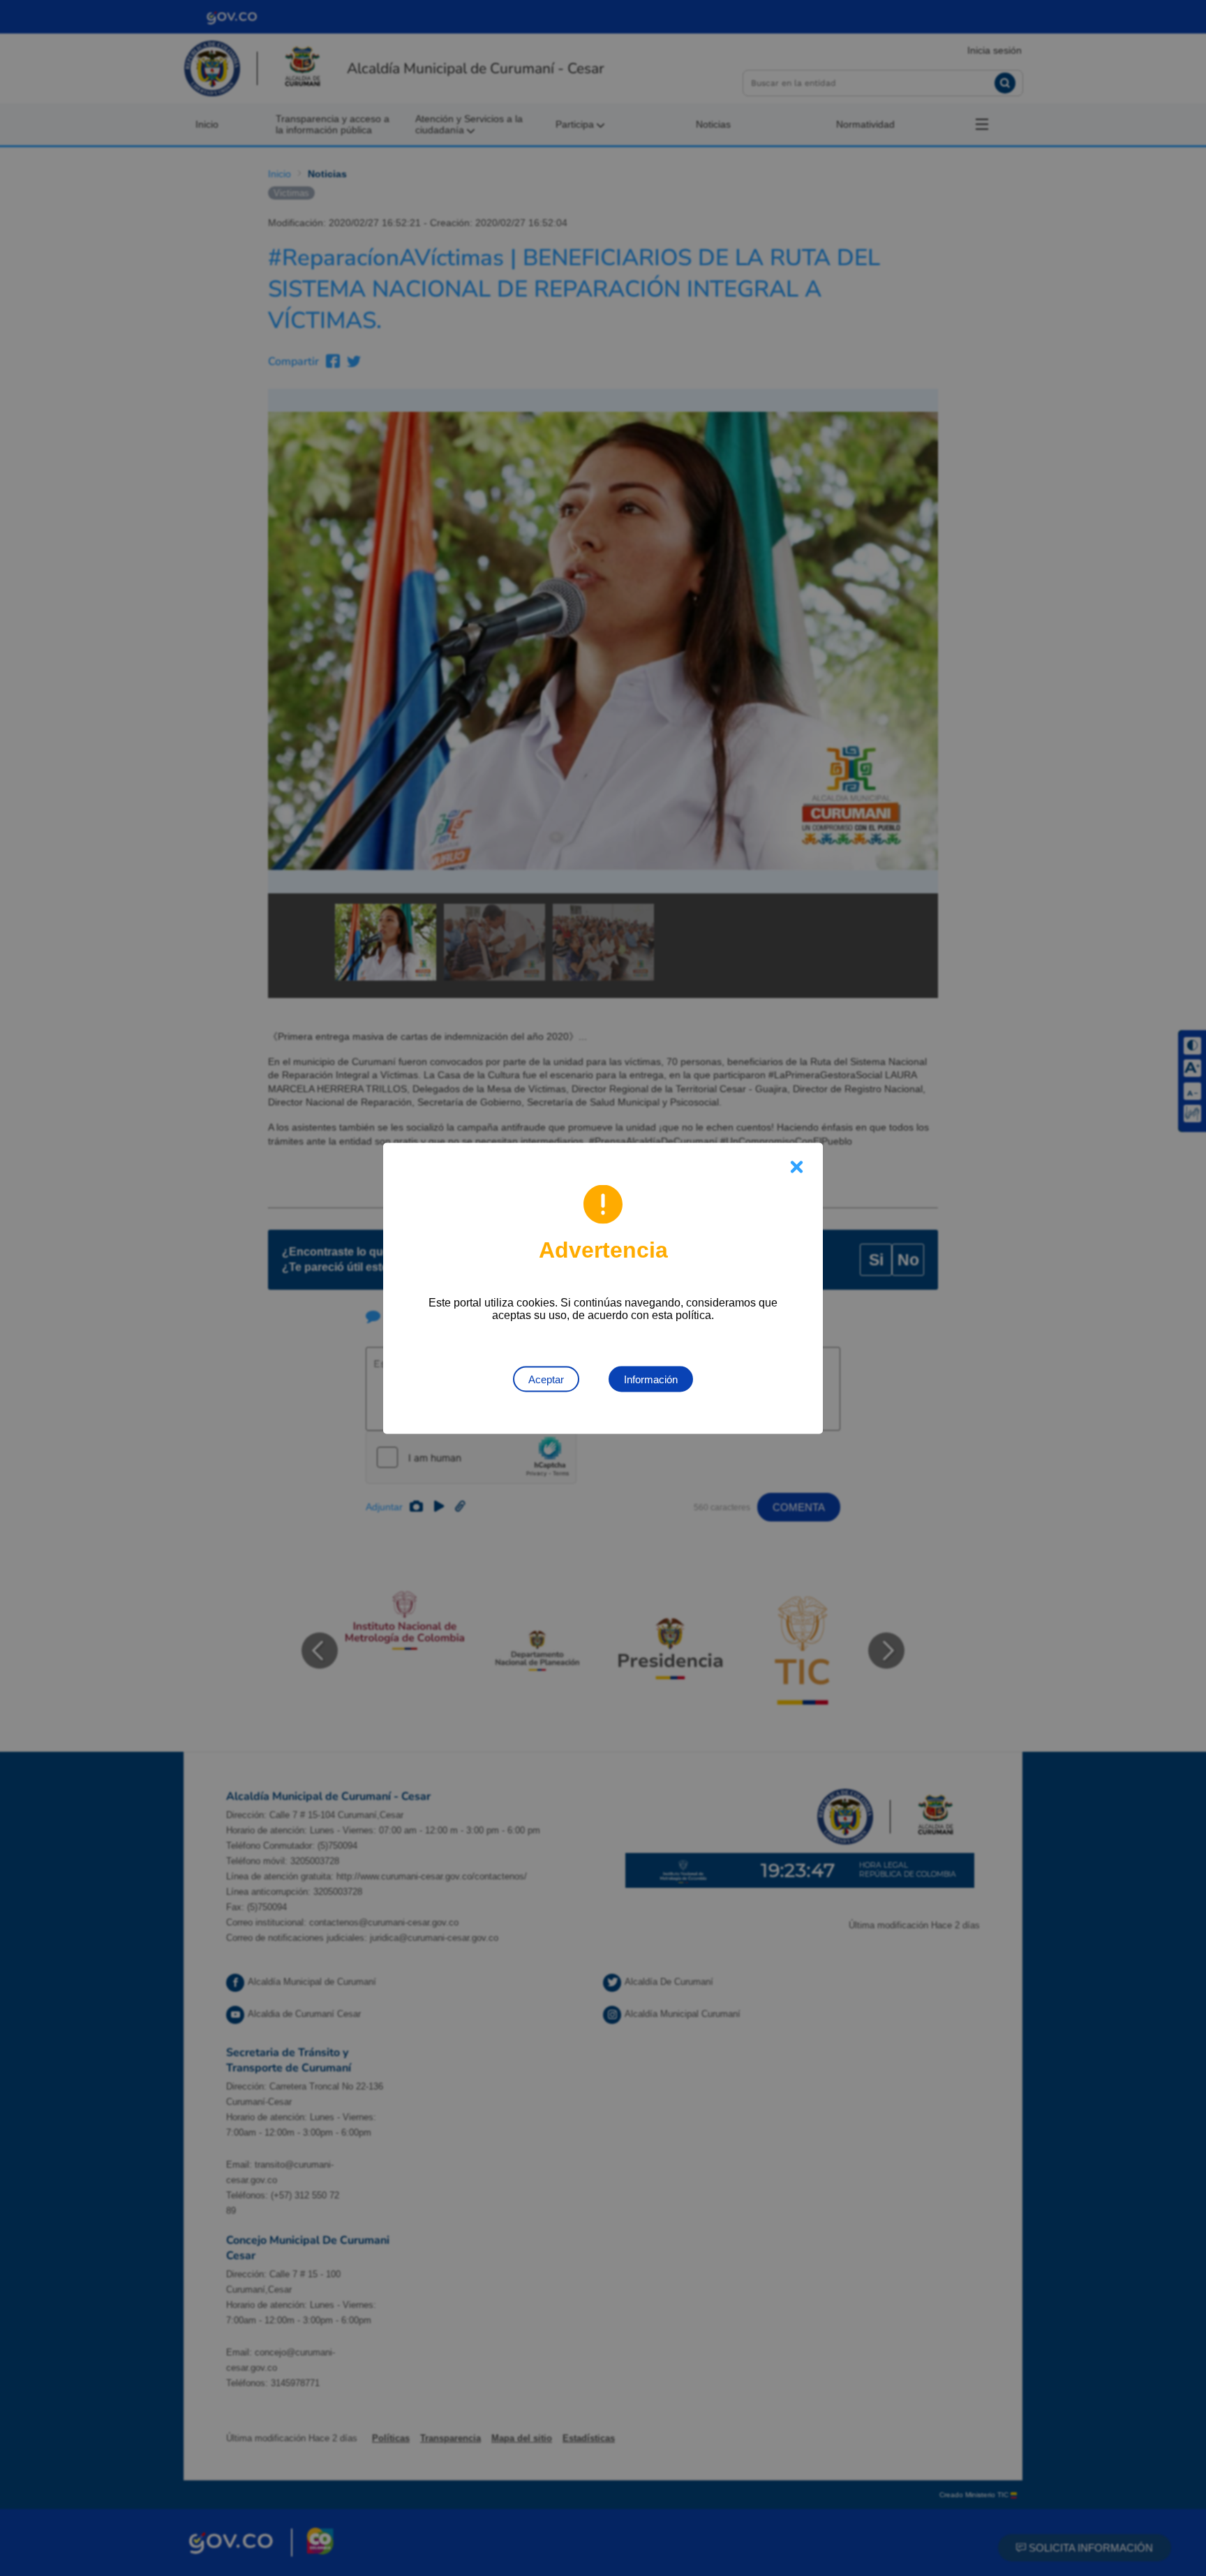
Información (651, 1379)
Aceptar (546, 1379)
